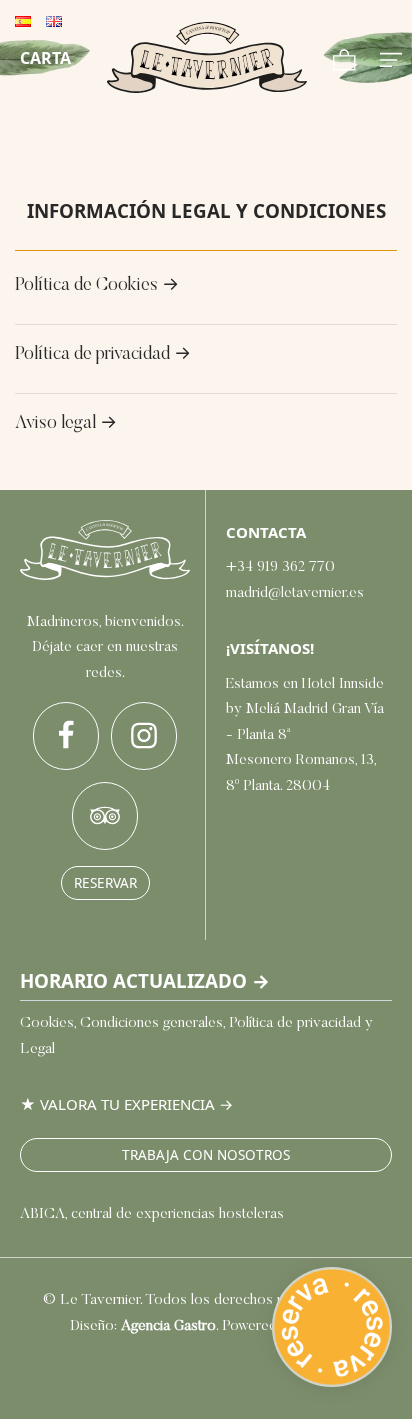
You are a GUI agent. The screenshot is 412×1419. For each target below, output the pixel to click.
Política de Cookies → (97, 286)
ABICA (42, 1214)
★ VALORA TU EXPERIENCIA (117, 1104)
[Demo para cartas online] (207, 57)
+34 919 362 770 (280, 567)
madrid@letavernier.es (295, 593)
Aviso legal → (66, 424)
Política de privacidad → (103, 355)
